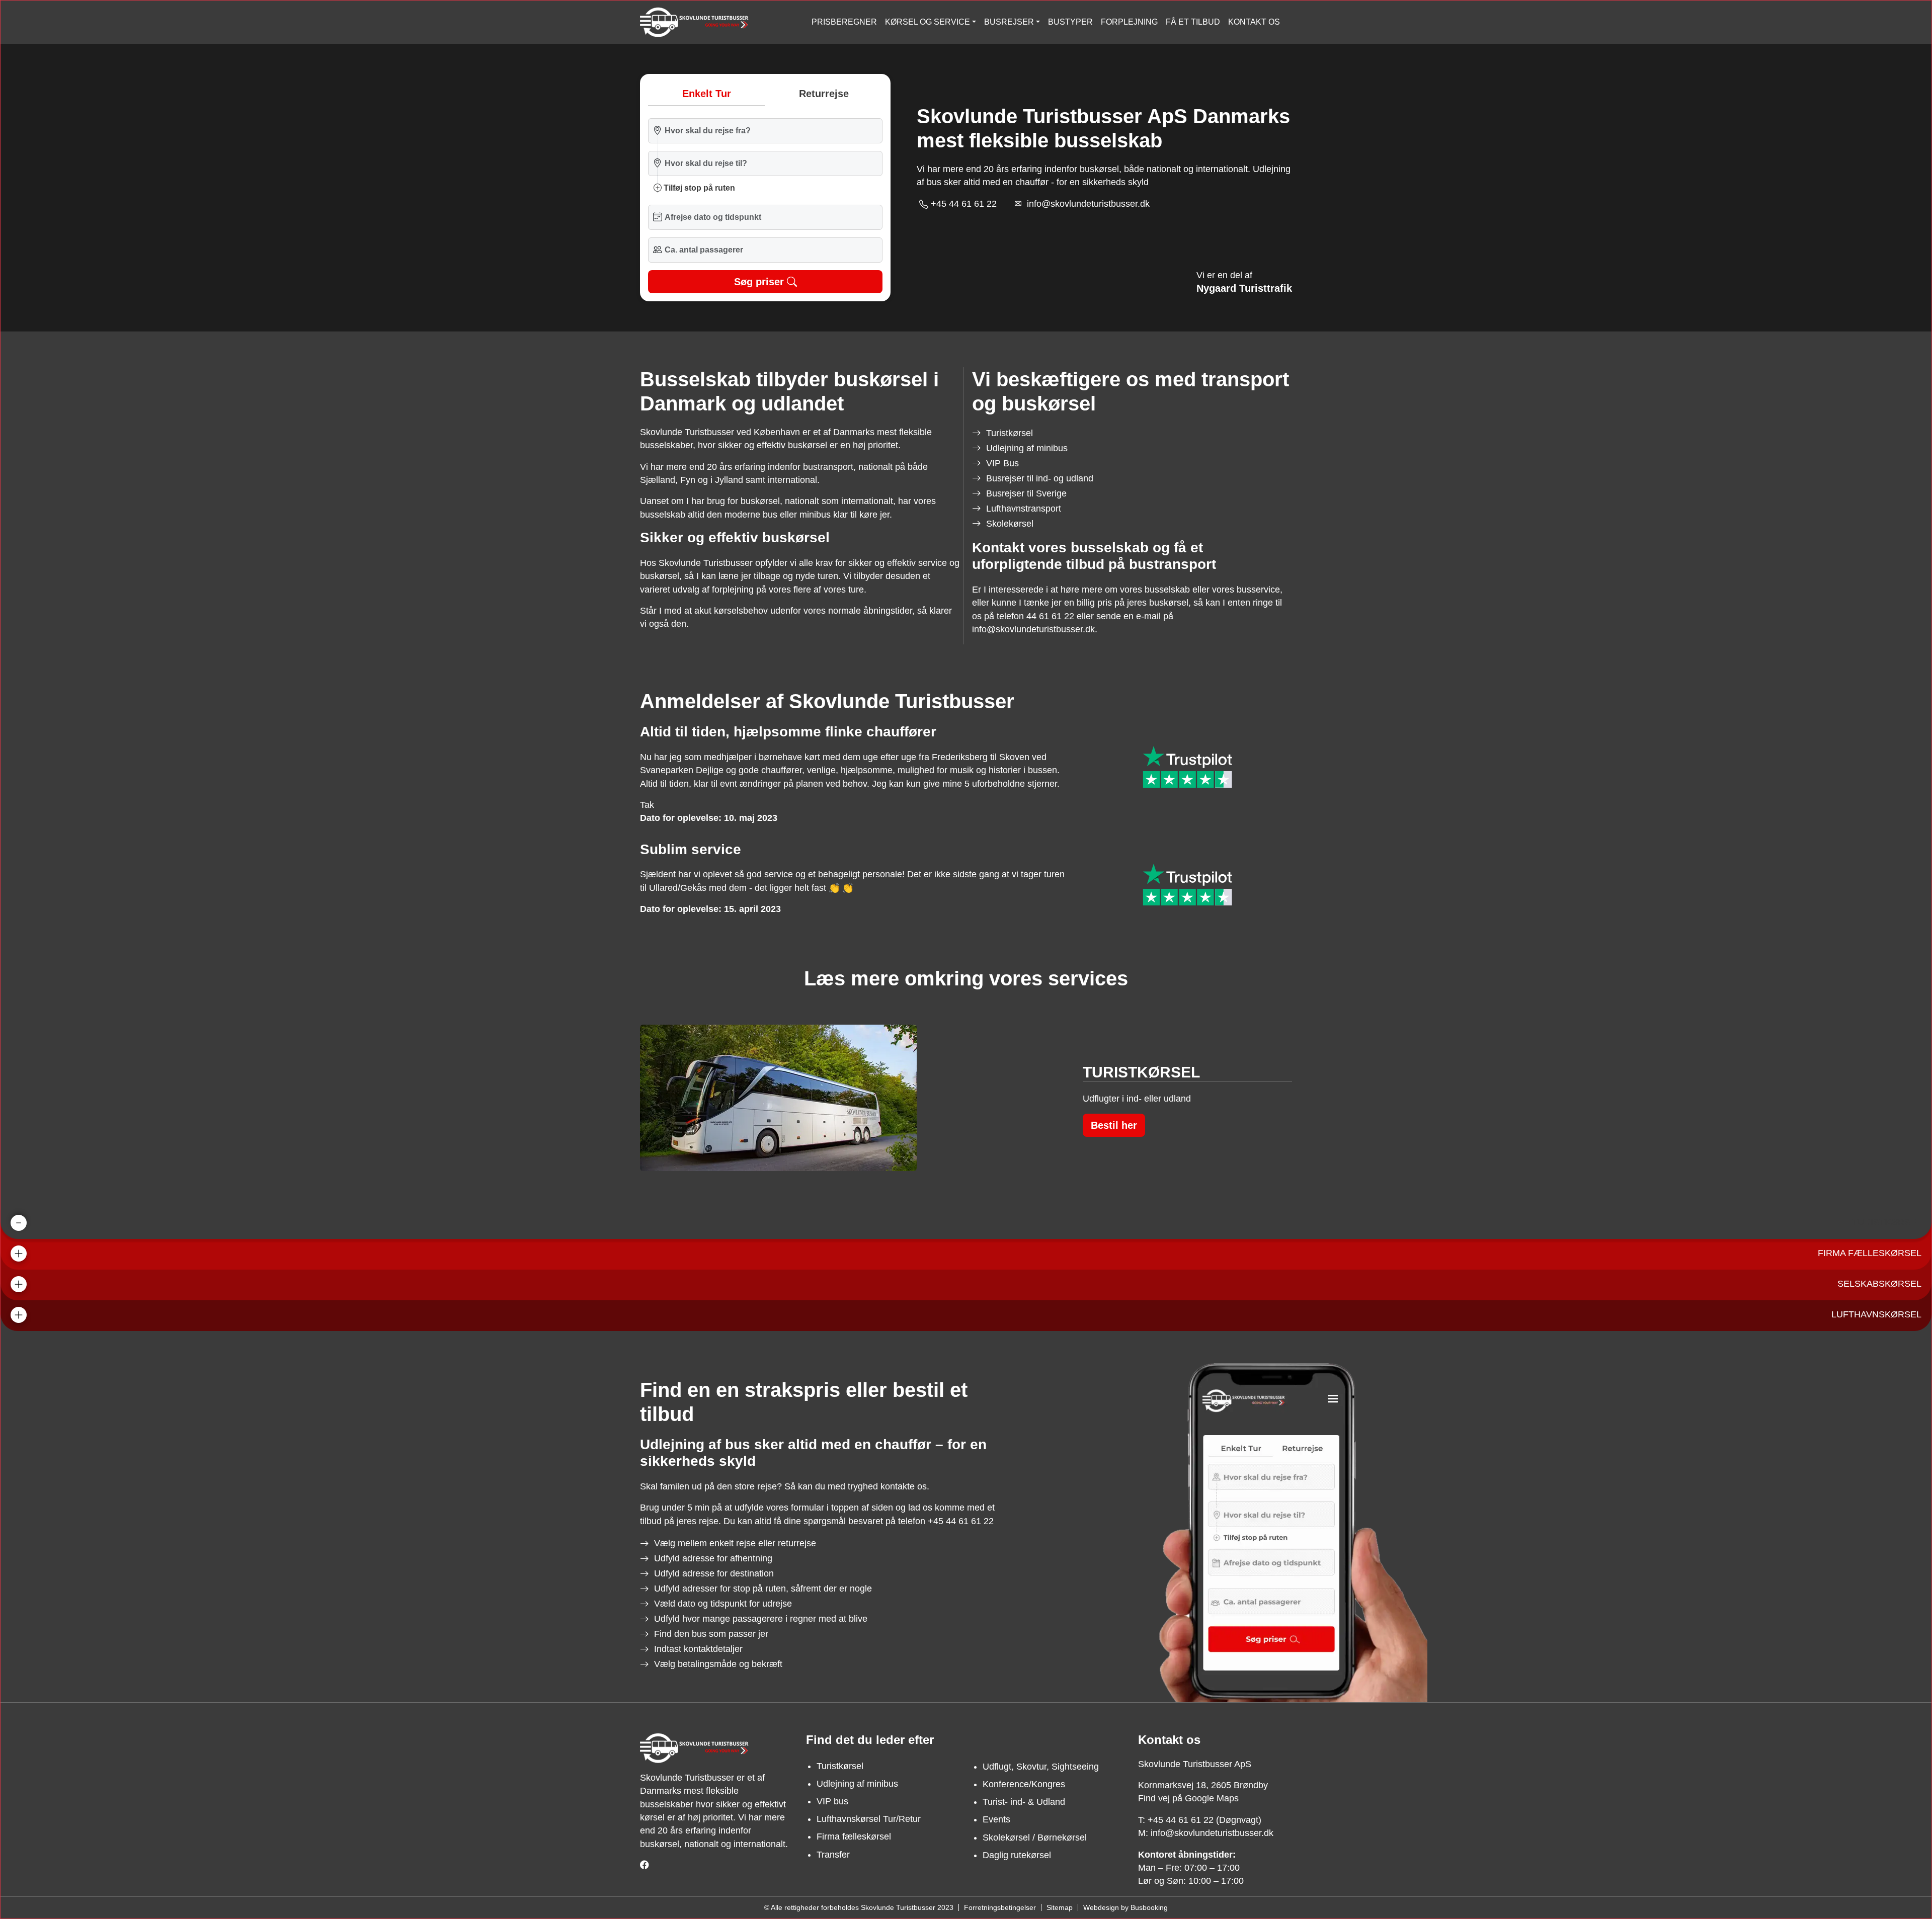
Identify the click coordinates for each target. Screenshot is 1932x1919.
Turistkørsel (1010, 433)
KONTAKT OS (1254, 22)
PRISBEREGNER (844, 22)
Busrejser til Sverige (1026, 493)
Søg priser (759, 282)
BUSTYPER (1070, 22)
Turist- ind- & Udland (1024, 1802)
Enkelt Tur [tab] (707, 94)
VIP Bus (1002, 463)
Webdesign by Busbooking (1125, 1907)
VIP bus (832, 1801)
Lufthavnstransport (1024, 509)
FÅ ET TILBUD (1193, 22)
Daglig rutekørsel (1017, 1855)
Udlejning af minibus (1027, 448)
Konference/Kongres (1024, 1784)
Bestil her (1114, 1125)
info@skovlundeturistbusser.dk (1088, 204)
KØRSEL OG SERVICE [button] (928, 22)
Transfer (833, 1855)
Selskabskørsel (1879, 1284)
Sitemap (1060, 1907)
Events (996, 1819)
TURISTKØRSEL (1887, 1222)
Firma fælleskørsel (1870, 1253)
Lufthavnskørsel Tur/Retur (869, 1819)
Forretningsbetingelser (1000, 1907)
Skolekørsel (1010, 524)
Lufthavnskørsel (1876, 1314)
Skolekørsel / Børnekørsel (1035, 1838)
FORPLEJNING (1129, 22)
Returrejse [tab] (824, 94)
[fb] (645, 1865)
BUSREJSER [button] (1009, 22)
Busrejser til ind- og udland (1040, 478)
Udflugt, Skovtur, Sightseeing (1041, 1767)
